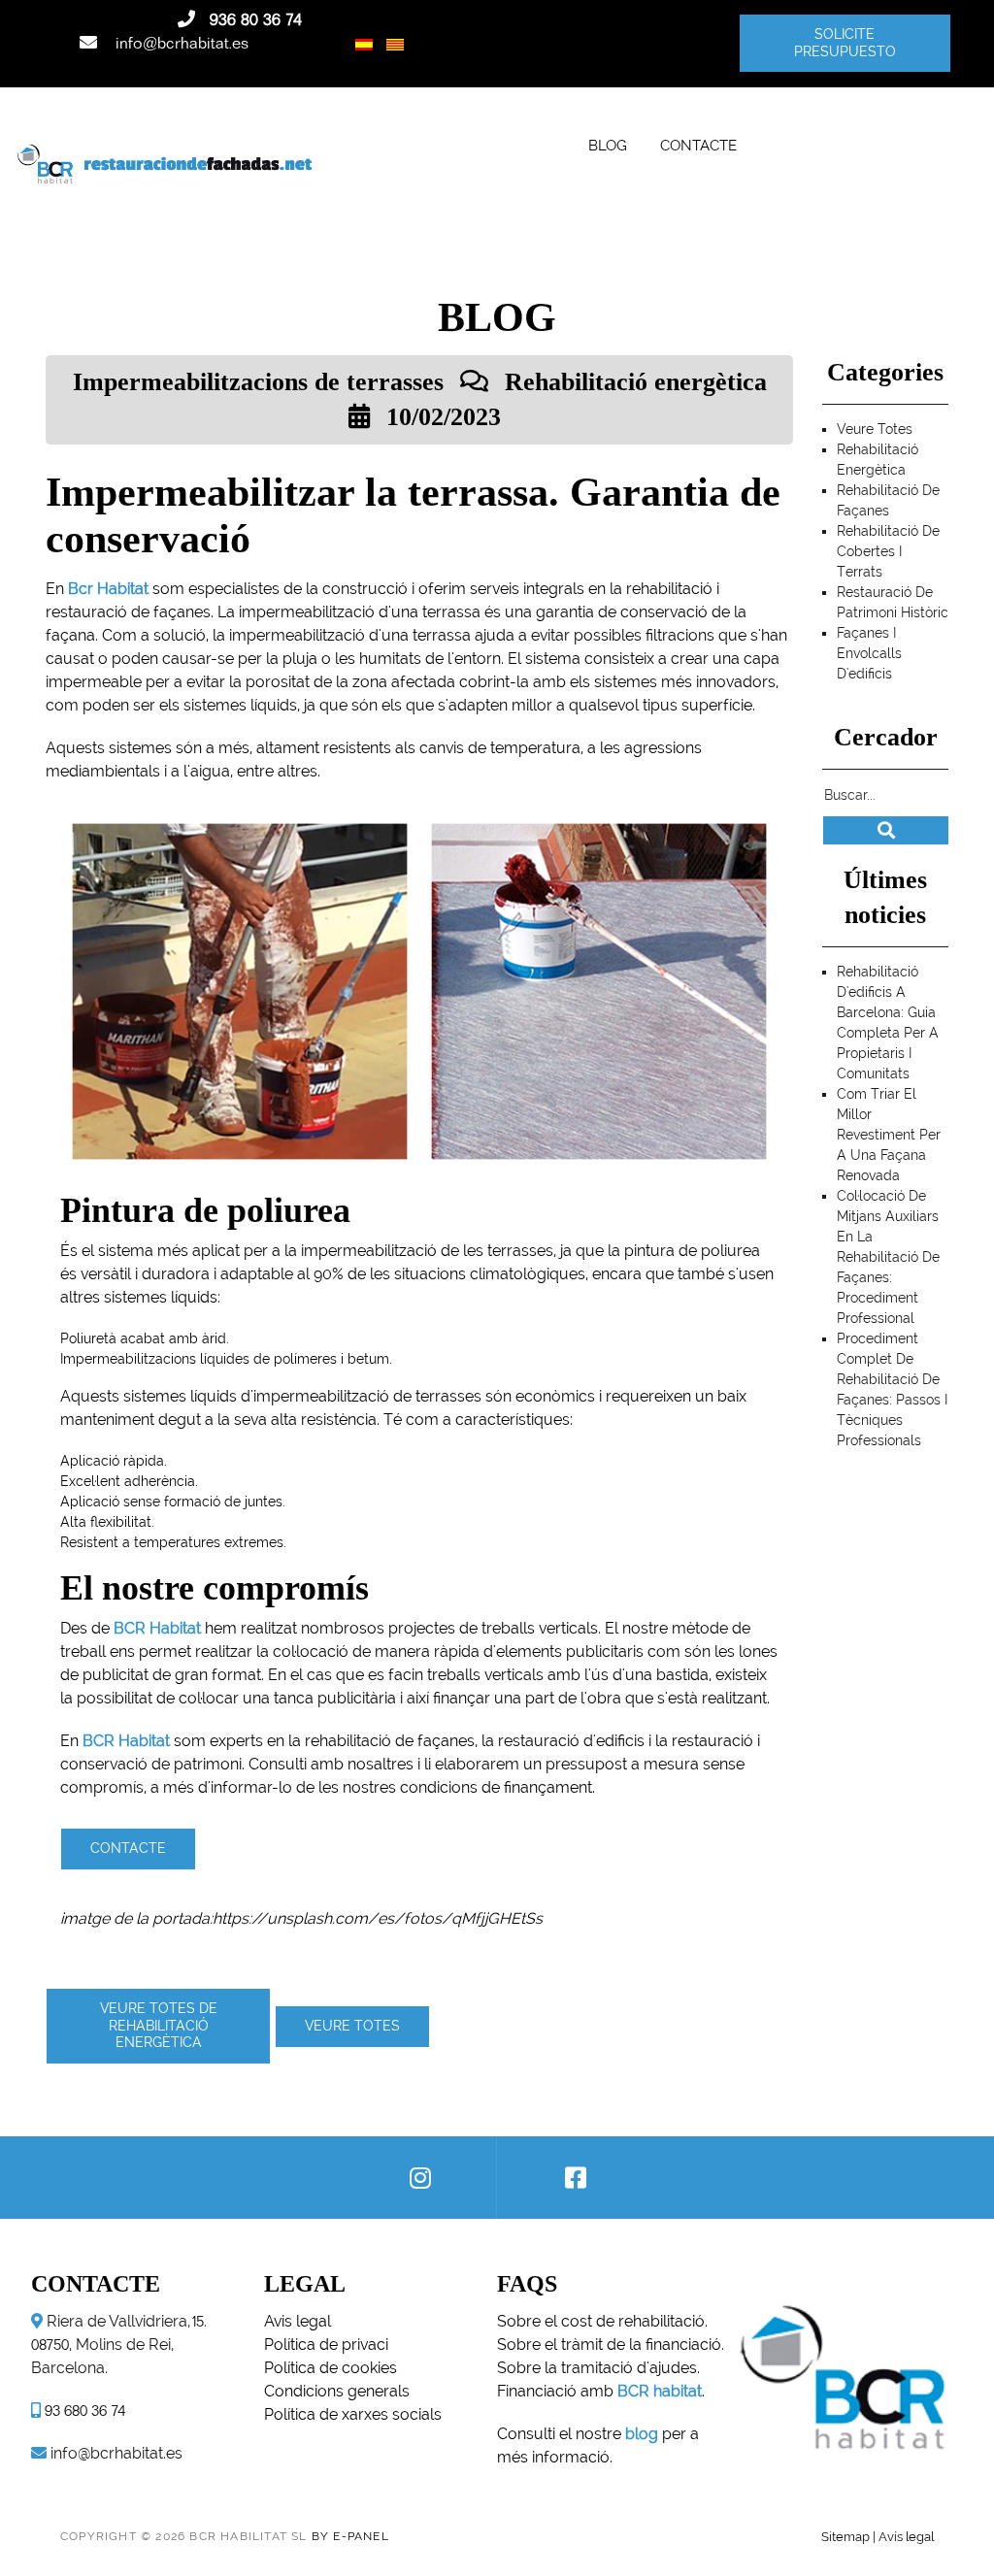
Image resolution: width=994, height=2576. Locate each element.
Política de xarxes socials (353, 2414)
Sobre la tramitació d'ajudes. (598, 2368)
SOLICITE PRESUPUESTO (844, 43)
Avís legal (906, 2536)
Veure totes (352, 2026)
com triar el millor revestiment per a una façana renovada (889, 1135)
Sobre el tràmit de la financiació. (611, 2345)
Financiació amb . (601, 2391)
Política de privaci (326, 2345)
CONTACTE (698, 145)
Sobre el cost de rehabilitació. (602, 2321)
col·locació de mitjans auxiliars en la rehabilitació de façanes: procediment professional (888, 1257)
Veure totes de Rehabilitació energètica (159, 2025)
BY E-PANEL (350, 2536)
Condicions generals (337, 2391)
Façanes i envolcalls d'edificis (869, 653)
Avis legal (298, 2321)
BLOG (608, 145)
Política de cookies (331, 2368)
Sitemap (845, 2536)
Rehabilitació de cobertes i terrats (888, 551)
